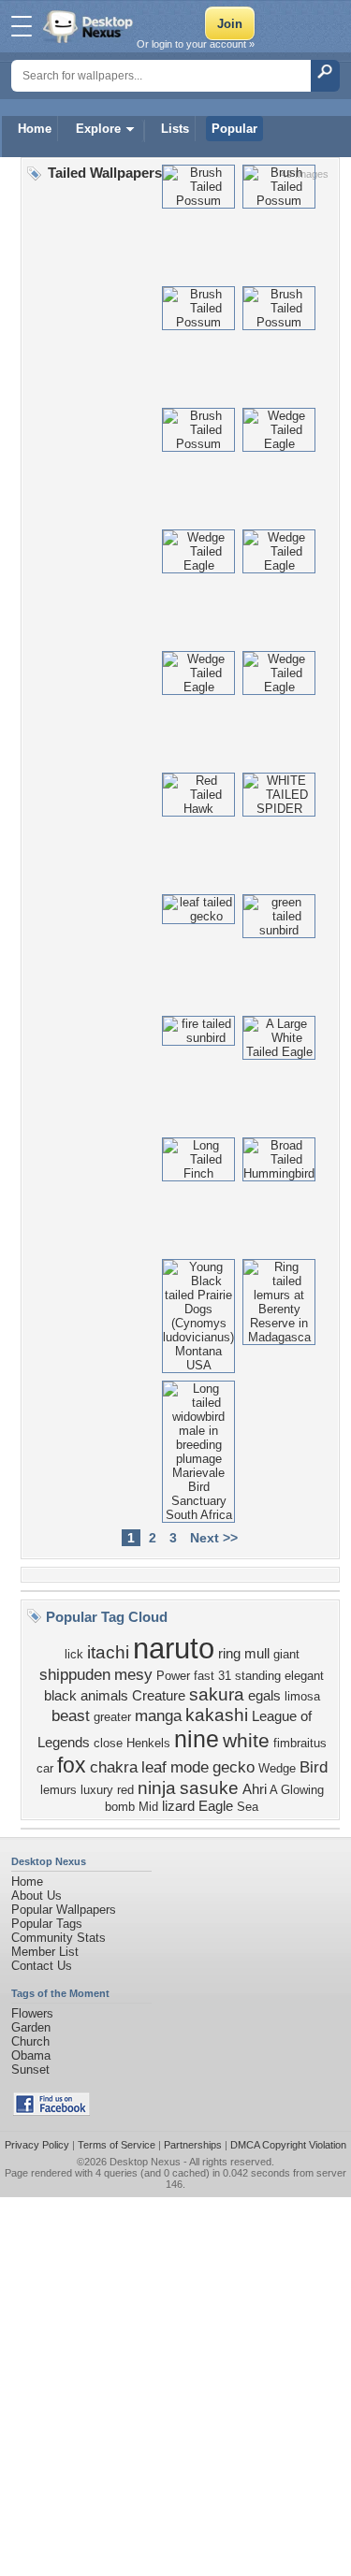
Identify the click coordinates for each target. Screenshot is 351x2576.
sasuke (209, 1788)
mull (257, 1654)
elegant (304, 1676)
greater (112, 1717)
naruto (174, 1648)
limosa (302, 1696)
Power (173, 1676)
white (246, 1741)
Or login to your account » (196, 44)
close (108, 1743)
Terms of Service (117, 2145)
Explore (98, 129)
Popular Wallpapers (64, 1910)
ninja (157, 1788)
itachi (108, 1652)
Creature (159, 1696)
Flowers (32, 2013)
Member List (45, 1952)
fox (72, 1765)
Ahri (255, 1789)
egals (264, 1696)
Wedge (277, 1768)
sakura (217, 1694)
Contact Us (42, 1966)
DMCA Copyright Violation (288, 2145)
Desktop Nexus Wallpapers (90, 26)
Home (35, 129)
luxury (97, 1790)
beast (71, 1715)
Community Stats (58, 1938)
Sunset (30, 2069)
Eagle (216, 1806)
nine (197, 1739)
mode (190, 1767)
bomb (120, 1807)
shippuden (75, 1674)
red (125, 1790)
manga (158, 1715)
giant (286, 1654)
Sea (248, 1807)
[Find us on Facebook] (51, 2112)
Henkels (148, 1743)
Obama (31, 2055)
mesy (133, 1674)
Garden (31, 2027)
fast (204, 1676)
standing (258, 1676)
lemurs (58, 1790)
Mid (148, 1807)
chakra (114, 1767)
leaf (154, 1767)
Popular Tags (47, 1924)
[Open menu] (22, 26)
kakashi (217, 1715)
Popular (234, 129)
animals (104, 1696)
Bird (314, 1767)
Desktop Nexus (145, 2162)
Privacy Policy (37, 2145)
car (45, 1768)
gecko (234, 1767)
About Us (37, 1896)
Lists (175, 129)
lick (74, 1654)
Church (30, 2041)
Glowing (302, 1790)
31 (225, 1676)
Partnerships (193, 2145)
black (60, 1696)
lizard (178, 1806)
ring (229, 1654)
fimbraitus (300, 1743)
